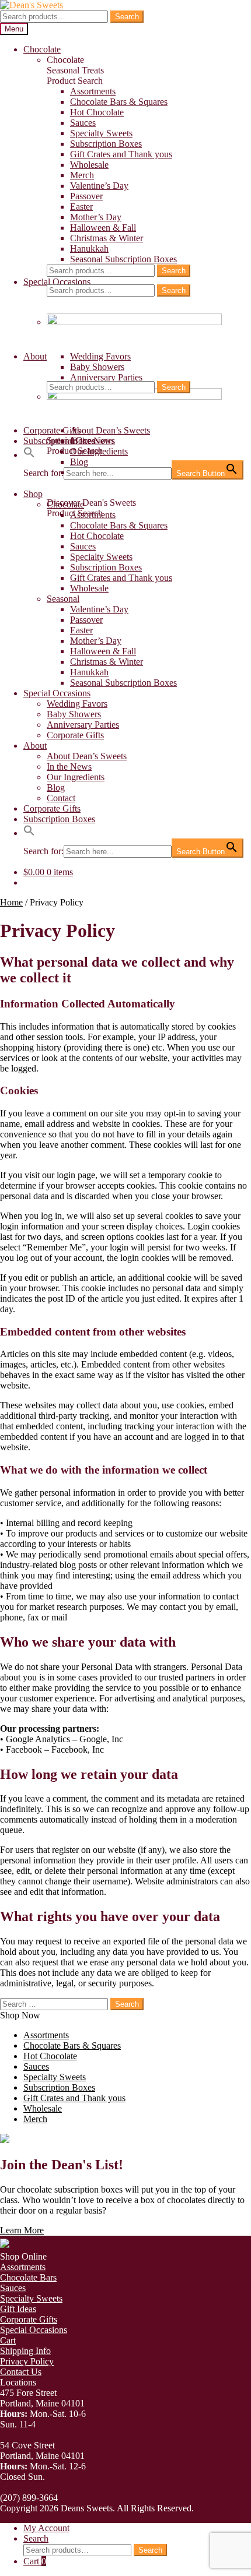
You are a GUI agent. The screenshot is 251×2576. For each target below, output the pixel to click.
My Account (46, 2528)
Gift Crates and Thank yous (121, 154)
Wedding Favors (100, 356)
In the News (69, 767)
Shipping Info (25, 2351)
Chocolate (42, 49)
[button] (29, 455)
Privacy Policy (27, 2361)
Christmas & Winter (107, 238)
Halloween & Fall (103, 228)
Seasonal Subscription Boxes (123, 259)
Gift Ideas (18, 2309)
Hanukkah (89, 249)
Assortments (93, 91)
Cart (8, 2340)
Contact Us (21, 2372)
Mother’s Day (96, 217)
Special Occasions (57, 282)
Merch (82, 175)
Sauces (83, 123)
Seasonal (63, 599)
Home (11, 902)
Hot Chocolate (97, 112)
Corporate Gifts (52, 430)
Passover (86, 196)
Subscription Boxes (106, 144)
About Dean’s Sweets (110, 430)
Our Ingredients (99, 451)
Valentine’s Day (99, 186)
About (35, 356)
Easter (81, 207)
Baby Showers (97, 367)
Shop (33, 494)
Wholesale (89, 165)
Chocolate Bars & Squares (119, 102)
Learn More (22, 2230)
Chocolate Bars (28, 2277)
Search (127, 17)
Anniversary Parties (106, 377)
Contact (61, 798)
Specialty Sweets (101, 133)
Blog (56, 787)
